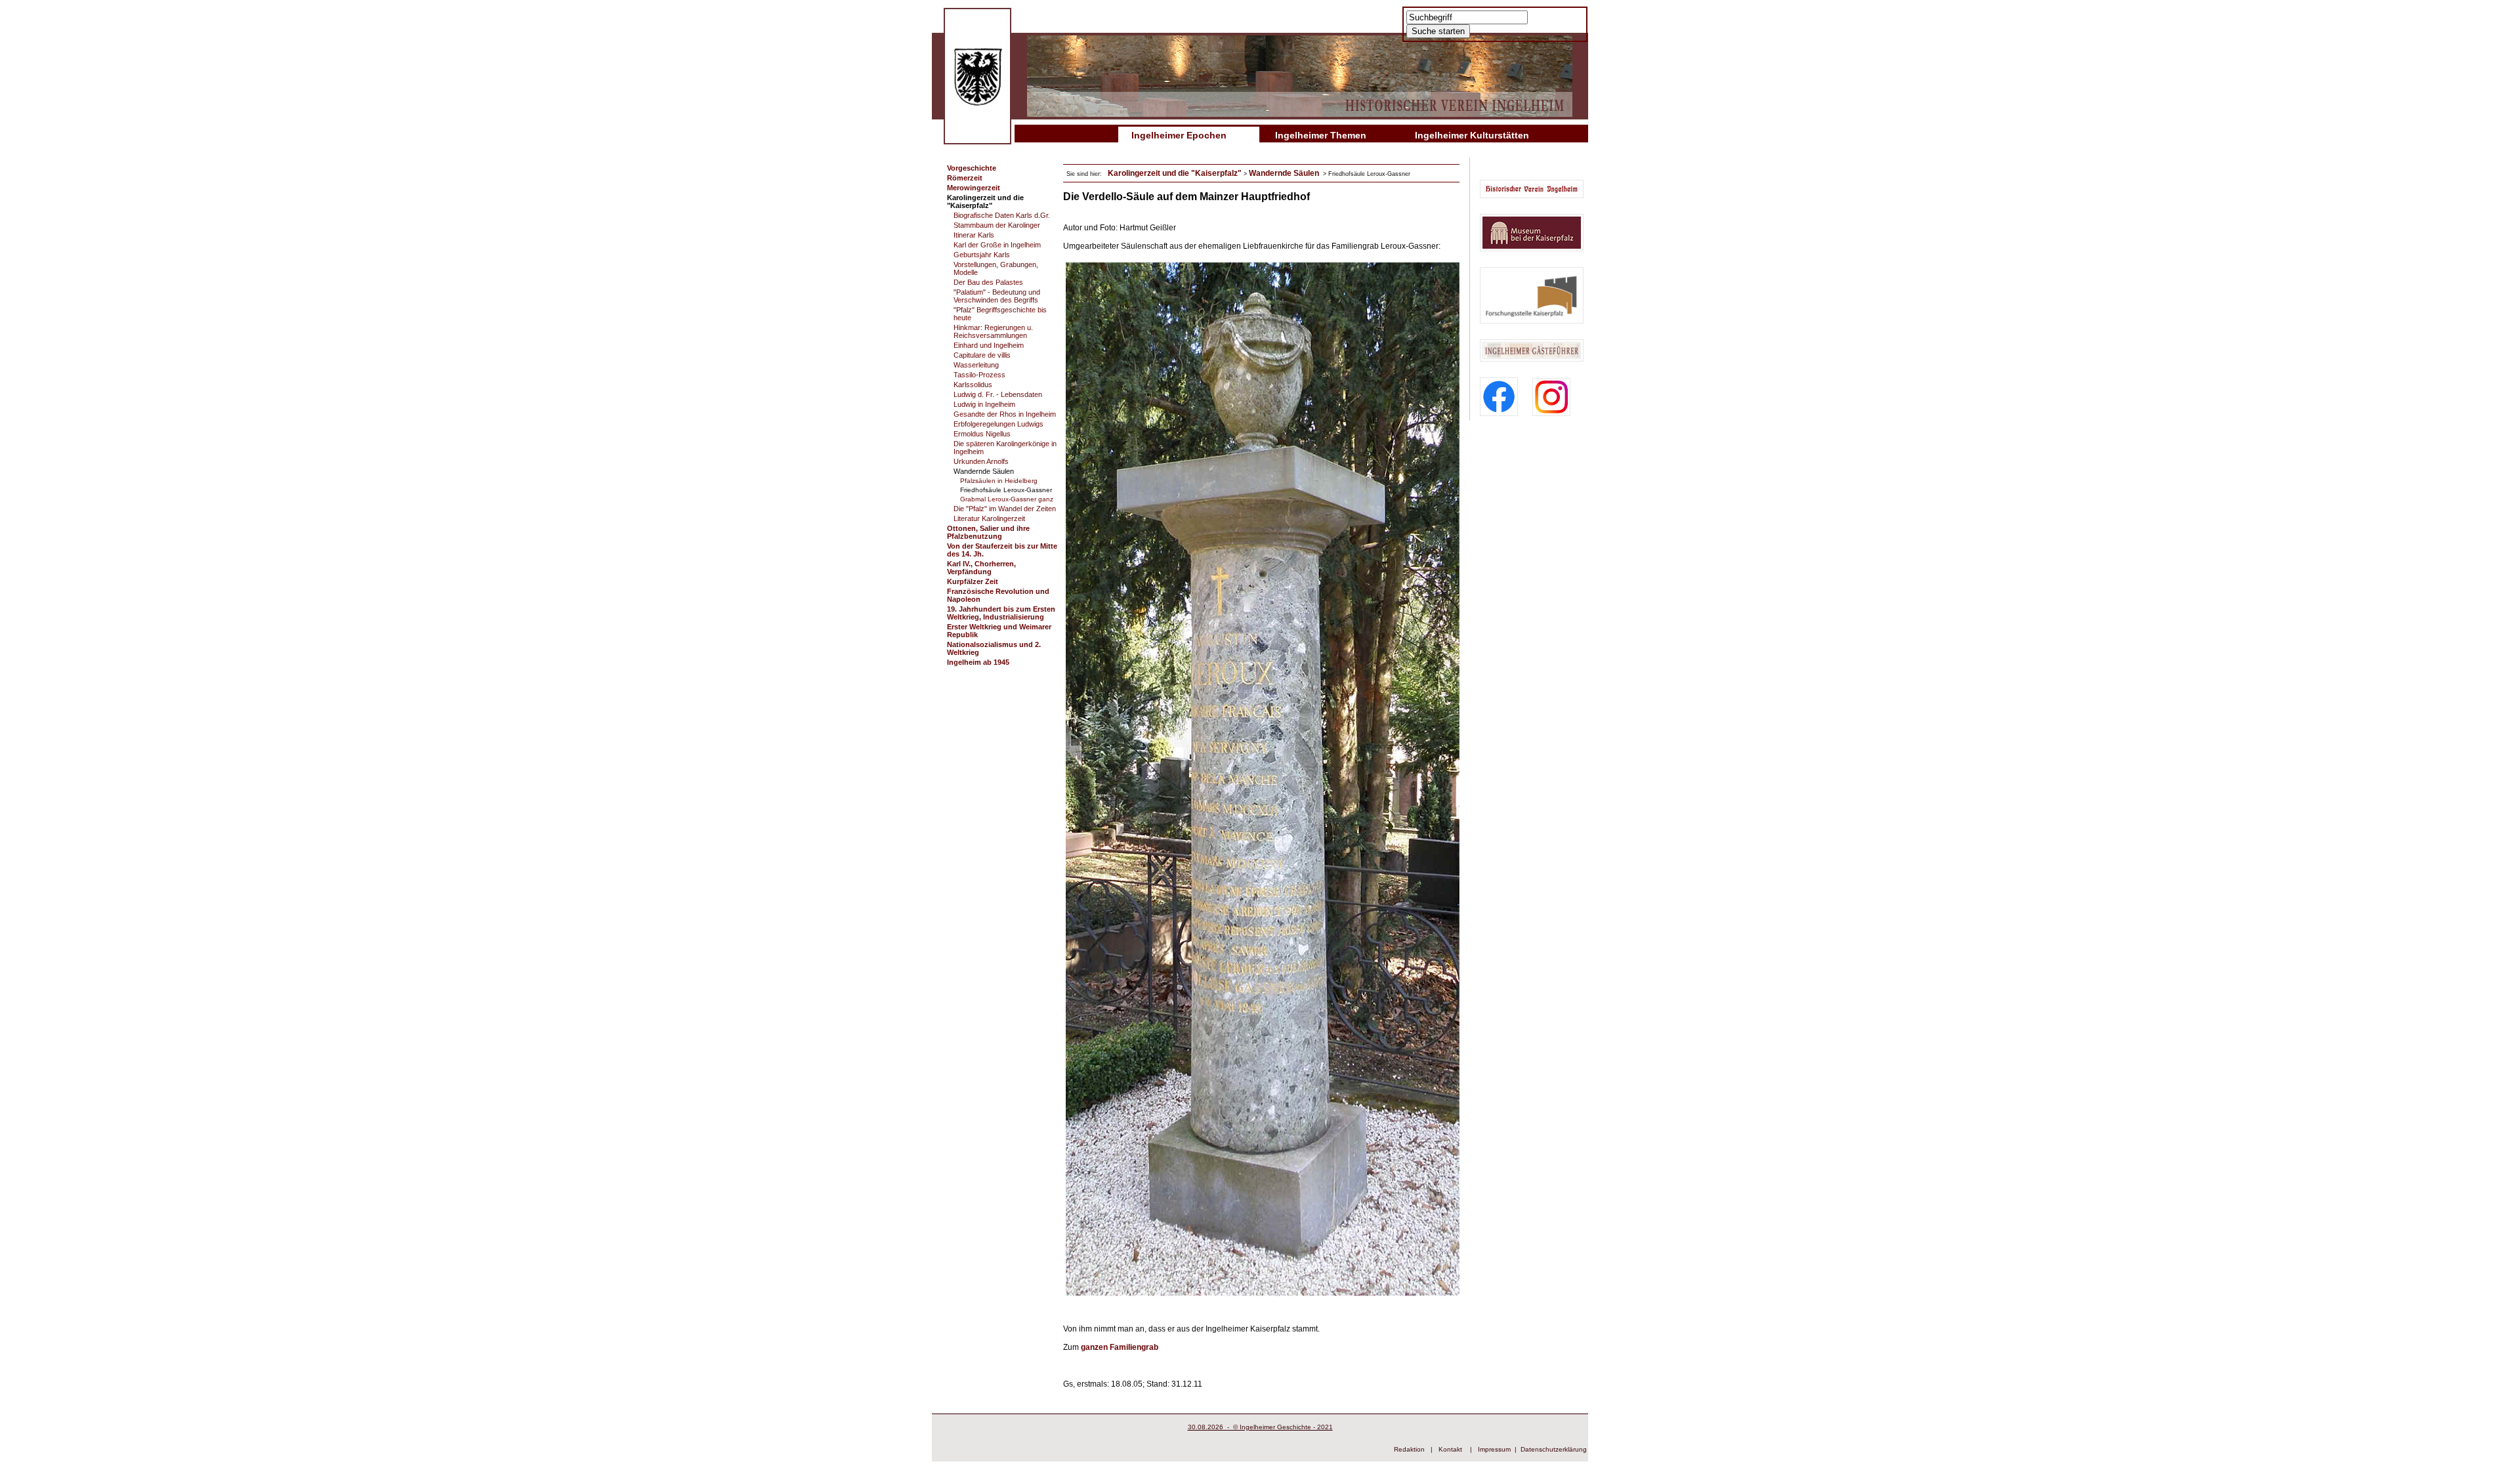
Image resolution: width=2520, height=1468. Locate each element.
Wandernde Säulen (984, 471)
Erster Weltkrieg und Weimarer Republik (999, 631)
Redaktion (1409, 1449)
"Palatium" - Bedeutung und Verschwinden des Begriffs (997, 296)
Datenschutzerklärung (1554, 1449)
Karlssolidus (973, 385)
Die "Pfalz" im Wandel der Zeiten (1005, 509)
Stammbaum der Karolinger (997, 225)
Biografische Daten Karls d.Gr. (1002, 215)
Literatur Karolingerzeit (989, 518)
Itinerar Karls (974, 235)
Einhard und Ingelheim (989, 345)
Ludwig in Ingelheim (984, 404)
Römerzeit (965, 178)
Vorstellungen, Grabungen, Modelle (996, 268)
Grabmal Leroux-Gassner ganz (1007, 499)
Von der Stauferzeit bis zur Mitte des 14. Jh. (1002, 550)
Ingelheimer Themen (1321, 135)
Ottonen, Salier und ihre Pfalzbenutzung (988, 532)
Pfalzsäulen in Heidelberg (999, 481)
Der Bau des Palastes (988, 282)
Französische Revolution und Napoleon (998, 595)
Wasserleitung (976, 365)
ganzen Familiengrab (1120, 1347)
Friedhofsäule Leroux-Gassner (1006, 490)
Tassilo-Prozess (979, 375)
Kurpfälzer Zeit (973, 581)
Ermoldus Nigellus (982, 434)
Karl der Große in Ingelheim (997, 245)
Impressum (1494, 1449)
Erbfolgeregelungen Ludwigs (998, 424)
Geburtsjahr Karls (982, 255)
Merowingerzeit (974, 188)
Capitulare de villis (982, 355)
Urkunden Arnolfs (981, 461)
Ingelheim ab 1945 (978, 662)
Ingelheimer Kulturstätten (1472, 135)
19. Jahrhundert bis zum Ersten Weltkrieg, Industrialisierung (1001, 613)
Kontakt (1450, 1449)
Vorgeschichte (972, 168)
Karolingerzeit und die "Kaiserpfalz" (985, 201)
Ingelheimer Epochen (1179, 135)
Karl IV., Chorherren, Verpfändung (981, 568)
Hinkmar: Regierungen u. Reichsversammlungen (993, 331)
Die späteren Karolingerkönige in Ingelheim (1005, 448)
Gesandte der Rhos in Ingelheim (1005, 414)
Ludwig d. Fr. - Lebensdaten (998, 394)
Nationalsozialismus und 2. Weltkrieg (994, 648)
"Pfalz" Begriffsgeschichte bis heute (1000, 314)
